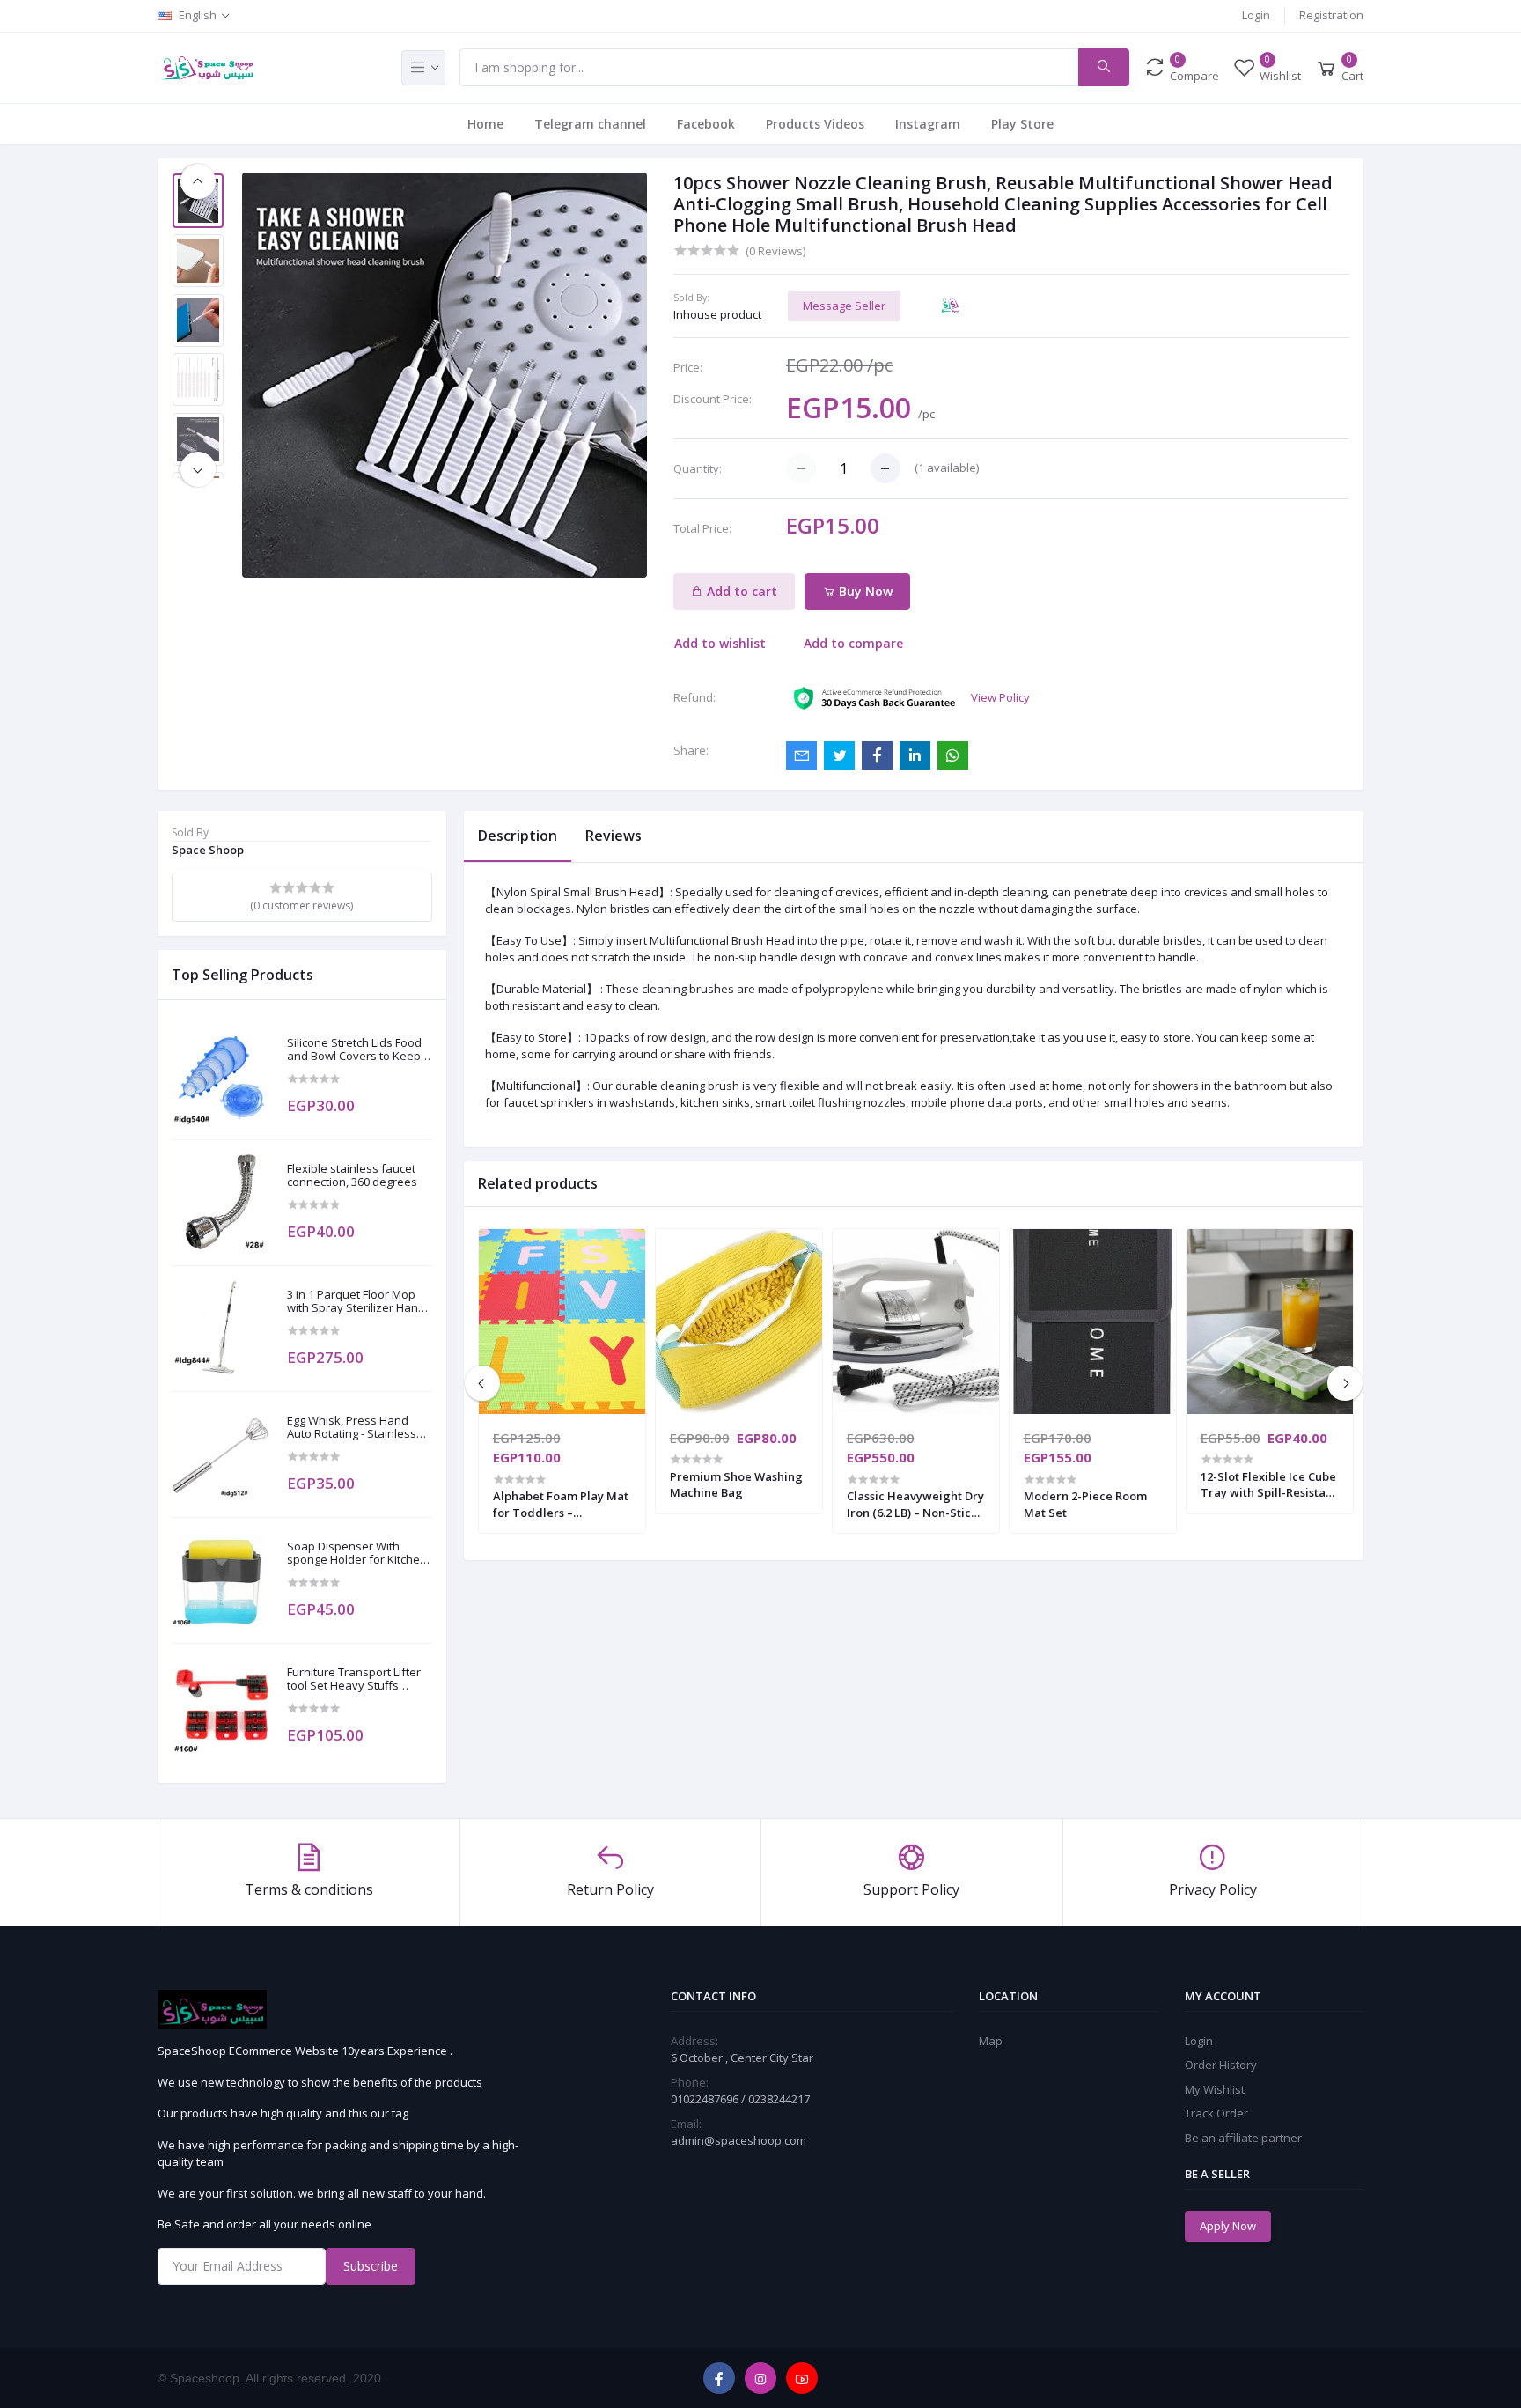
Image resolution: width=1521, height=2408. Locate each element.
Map (991, 2041)
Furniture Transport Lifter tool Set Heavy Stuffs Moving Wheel (354, 1679)
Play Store (1022, 124)
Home (485, 124)
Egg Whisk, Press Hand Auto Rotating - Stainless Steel (352, 1428)
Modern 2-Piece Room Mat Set (1085, 1504)
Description (518, 836)
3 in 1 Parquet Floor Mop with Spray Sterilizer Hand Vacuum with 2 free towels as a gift (357, 1302)
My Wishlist (1215, 2089)
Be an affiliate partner (1243, 2138)
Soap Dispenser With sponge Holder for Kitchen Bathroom (357, 1554)
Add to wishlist (720, 643)
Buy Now (864, 591)
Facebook (706, 124)
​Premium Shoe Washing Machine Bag (736, 1484)
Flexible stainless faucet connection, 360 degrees (352, 1176)
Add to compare (853, 643)
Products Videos (815, 124)
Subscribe (371, 2266)
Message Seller (844, 306)
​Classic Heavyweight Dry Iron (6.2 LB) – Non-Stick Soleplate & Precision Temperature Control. (915, 1504)
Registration (1331, 15)
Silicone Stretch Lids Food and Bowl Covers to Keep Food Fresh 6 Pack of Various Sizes (354, 1050)
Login (1256, 15)
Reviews (614, 836)
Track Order (1216, 2113)
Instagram (928, 124)
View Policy (1000, 697)
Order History (1221, 2065)
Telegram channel (590, 124)
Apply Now (1228, 2226)
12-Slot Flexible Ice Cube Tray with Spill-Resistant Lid (1269, 1484)
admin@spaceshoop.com (738, 2140)
